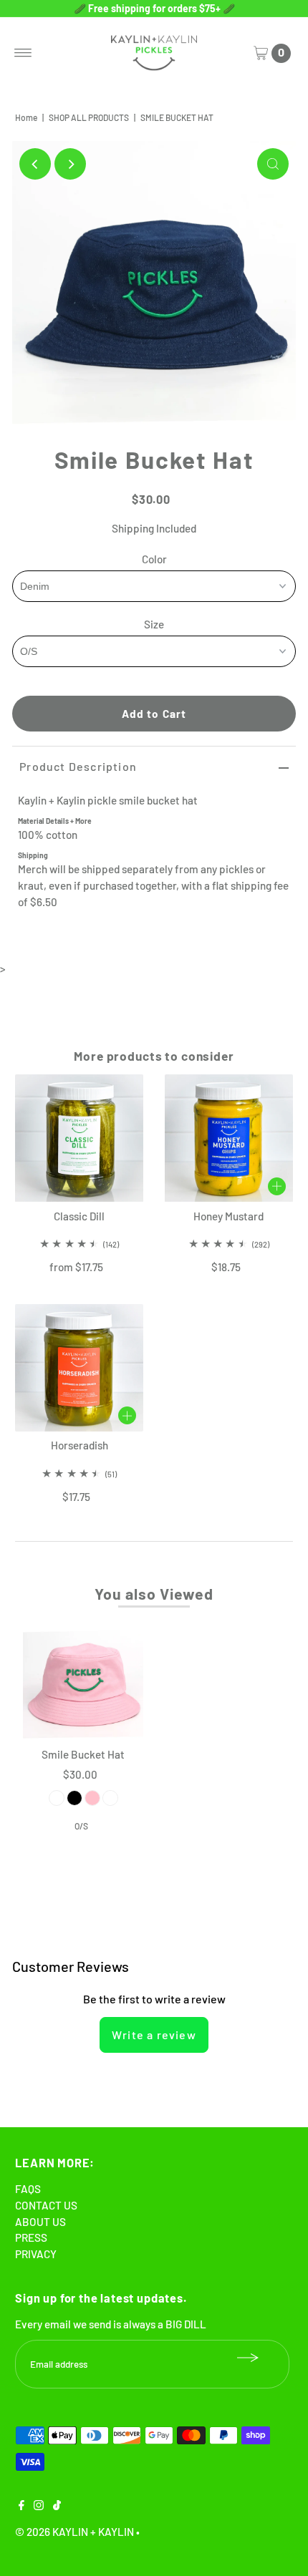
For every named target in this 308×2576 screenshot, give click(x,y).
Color (154, 559)
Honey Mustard (228, 1216)
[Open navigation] (23, 53)
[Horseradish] (79, 1368)
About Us (40, 2222)
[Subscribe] (248, 2358)
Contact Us (46, 2205)
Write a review (154, 2035)
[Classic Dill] (79, 1138)
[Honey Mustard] (229, 1138)
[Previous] (35, 164)
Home (26, 117)
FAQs (28, 2189)
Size (154, 624)
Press (31, 2237)
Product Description (78, 766)
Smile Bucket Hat (83, 1754)
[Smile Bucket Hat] (83, 1681)
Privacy (36, 2254)
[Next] (70, 164)
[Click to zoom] (273, 164)
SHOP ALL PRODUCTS (89, 117)
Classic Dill (79, 1216)
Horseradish (80, 1445)
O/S (81, 1826)
